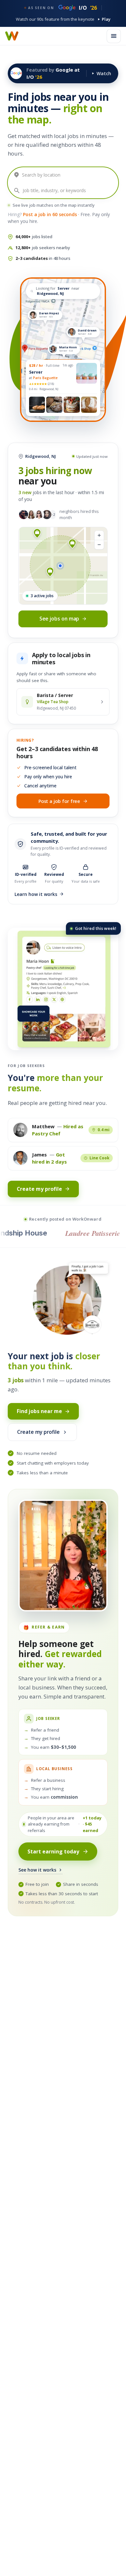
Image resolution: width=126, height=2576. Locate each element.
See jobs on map (59, 619)
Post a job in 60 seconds (50, 214)
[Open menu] (114, 36)
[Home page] (12, 36)
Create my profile (39, 1189)
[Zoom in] (99, 535)
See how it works (37, 1870)
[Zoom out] (99, 545)
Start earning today (53, 1851)
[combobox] (68, 175)
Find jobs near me (39, 1411)
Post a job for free (59, 801)
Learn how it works (36, 894)
